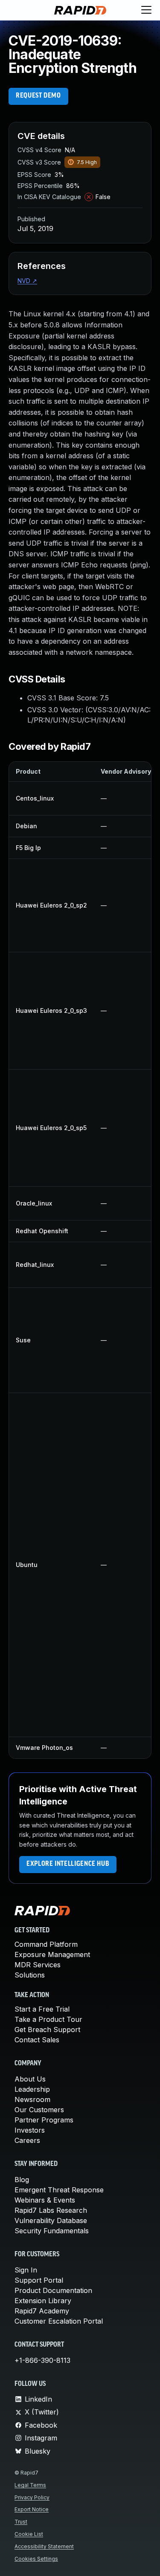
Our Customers (39, 2110)
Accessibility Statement (44, 2546)
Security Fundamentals (52, 2231)
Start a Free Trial (42, 2009)
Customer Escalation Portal (59, 2321)
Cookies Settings (36, 2559)
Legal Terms (30, 2485)
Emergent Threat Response (59, 2190)
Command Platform (46, 1944)
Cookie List (29, 2534)
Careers (27, 2140)
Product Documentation (53, 2290)
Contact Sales (37, 2040)
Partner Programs (44, 2120)
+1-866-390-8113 (42, 2360)
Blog (22, 2180)
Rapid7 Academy (42, 2311)
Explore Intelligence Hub (68, 1864)
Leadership (32, 2089)
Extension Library (43, 2301)
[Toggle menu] (146, 10)
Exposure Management (52, 1954)
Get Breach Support (47, 2030)
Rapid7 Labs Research (51, 2210)
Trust (21, 2522)
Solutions (30, 1975)
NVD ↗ (27, 281)
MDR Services (38, 1965)
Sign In (26, 2270)
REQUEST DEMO (38, 96)
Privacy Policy (32, 2497)
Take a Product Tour (48, 2019)
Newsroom (32, 2099)
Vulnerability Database (51, 2220)
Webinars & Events (45, 2200)
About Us (30, 2079)
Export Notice (32, 2509)
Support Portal (39, 2280)
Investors (30, 2130)
